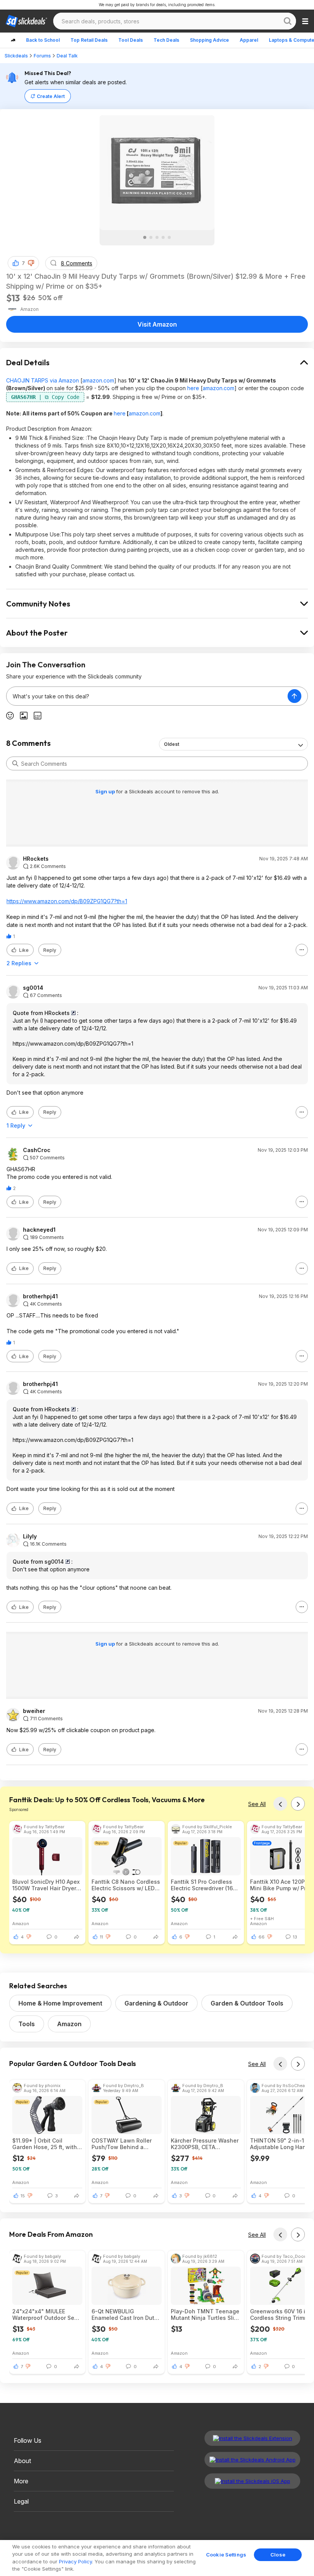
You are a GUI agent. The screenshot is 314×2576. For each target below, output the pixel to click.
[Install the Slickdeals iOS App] (252, 2481)
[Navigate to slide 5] (169, 237)
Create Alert (51, 96)
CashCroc (37, 1150)
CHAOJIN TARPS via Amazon (43, 380)
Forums (42, 56)
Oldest (172, 744)
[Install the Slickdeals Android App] (252, 2460)
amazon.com (98, 380)
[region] (157, 2558)
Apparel (249, 40)
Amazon (21, 1923)
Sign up (106, 791)
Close (278, 2555)
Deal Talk (67, 56)
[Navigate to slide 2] (151, 237)
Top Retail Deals (89, 40)
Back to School (43, 40)
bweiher (34, 1711)
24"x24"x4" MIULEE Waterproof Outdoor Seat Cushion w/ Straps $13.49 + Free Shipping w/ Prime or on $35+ (47, 2314)
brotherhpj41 (40, 1296)
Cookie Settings (226, 2555)
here (193, 388)
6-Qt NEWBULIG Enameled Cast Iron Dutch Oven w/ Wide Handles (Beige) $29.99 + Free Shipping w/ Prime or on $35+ (126, 2314)
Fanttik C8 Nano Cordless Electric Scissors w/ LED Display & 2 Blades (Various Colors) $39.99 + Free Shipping (126, 1885)
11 (101, 1937)
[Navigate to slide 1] (145, 237)
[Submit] (15, 763)
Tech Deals (166, 40)
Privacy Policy (75, 2561)
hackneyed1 (39, 1230)
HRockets (36, 859)
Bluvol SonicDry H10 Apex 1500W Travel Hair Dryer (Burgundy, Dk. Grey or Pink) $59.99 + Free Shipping (46, 1885)
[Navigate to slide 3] (157, 237)
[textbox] (147, 696)
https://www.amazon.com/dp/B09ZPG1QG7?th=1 (67, 901)
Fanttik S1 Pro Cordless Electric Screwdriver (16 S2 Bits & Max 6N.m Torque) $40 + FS (202, 1885)
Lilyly (30, 1536)
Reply (50, 950)
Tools (27, 2024)
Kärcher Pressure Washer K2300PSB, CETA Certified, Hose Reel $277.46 (205, 2144)
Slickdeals (16, 56)
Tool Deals (131, 40)
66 (262, 1937)
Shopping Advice (209, 40)
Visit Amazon (157, 324)
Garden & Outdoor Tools (247, 2003)
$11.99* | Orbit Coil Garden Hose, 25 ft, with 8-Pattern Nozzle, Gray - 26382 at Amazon (45, 2144)
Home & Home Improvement (60, 2003)
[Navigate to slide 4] (163, 237)
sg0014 (33, 988)
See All (257, 1804)
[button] (31, 263)
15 (23, 2196)
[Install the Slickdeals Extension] (252, 2438)
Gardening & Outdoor (156, 2003)
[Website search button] (288, 21)
